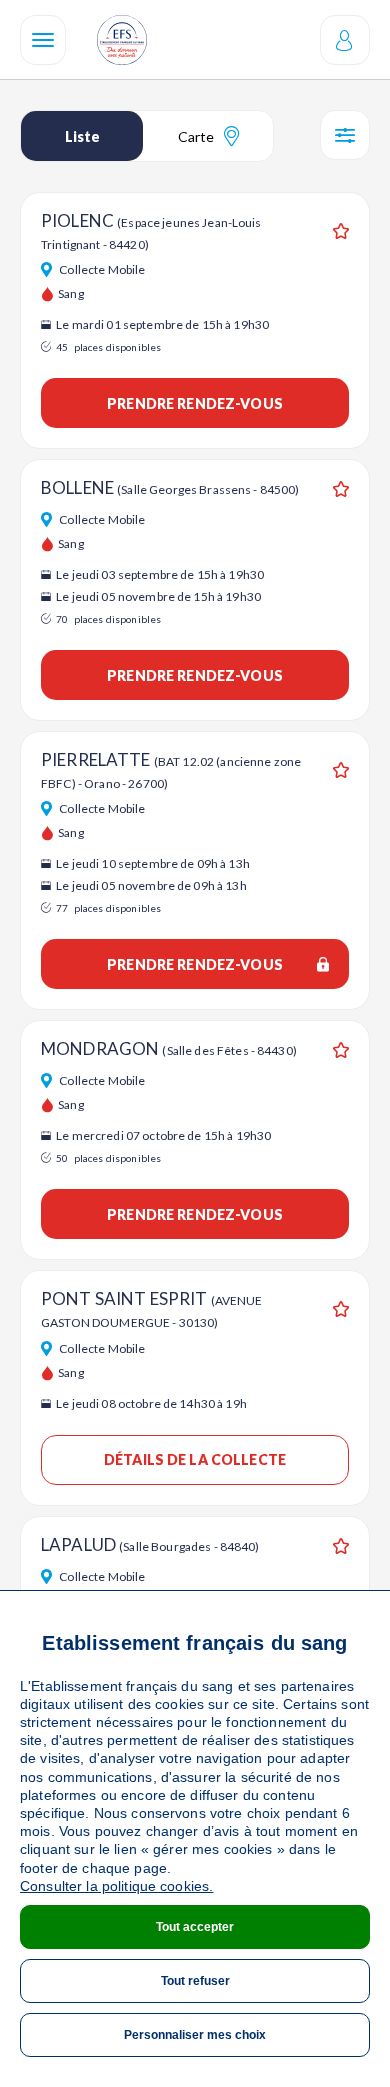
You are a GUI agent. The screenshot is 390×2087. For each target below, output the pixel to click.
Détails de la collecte (195, 1459)
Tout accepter (195, 1927)
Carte (196, 136)
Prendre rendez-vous (195, 403)
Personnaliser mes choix (195, 2035)
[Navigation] (43, 40)
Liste (82, 136)
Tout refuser (195, 1981)
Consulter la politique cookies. (116, 1886)
